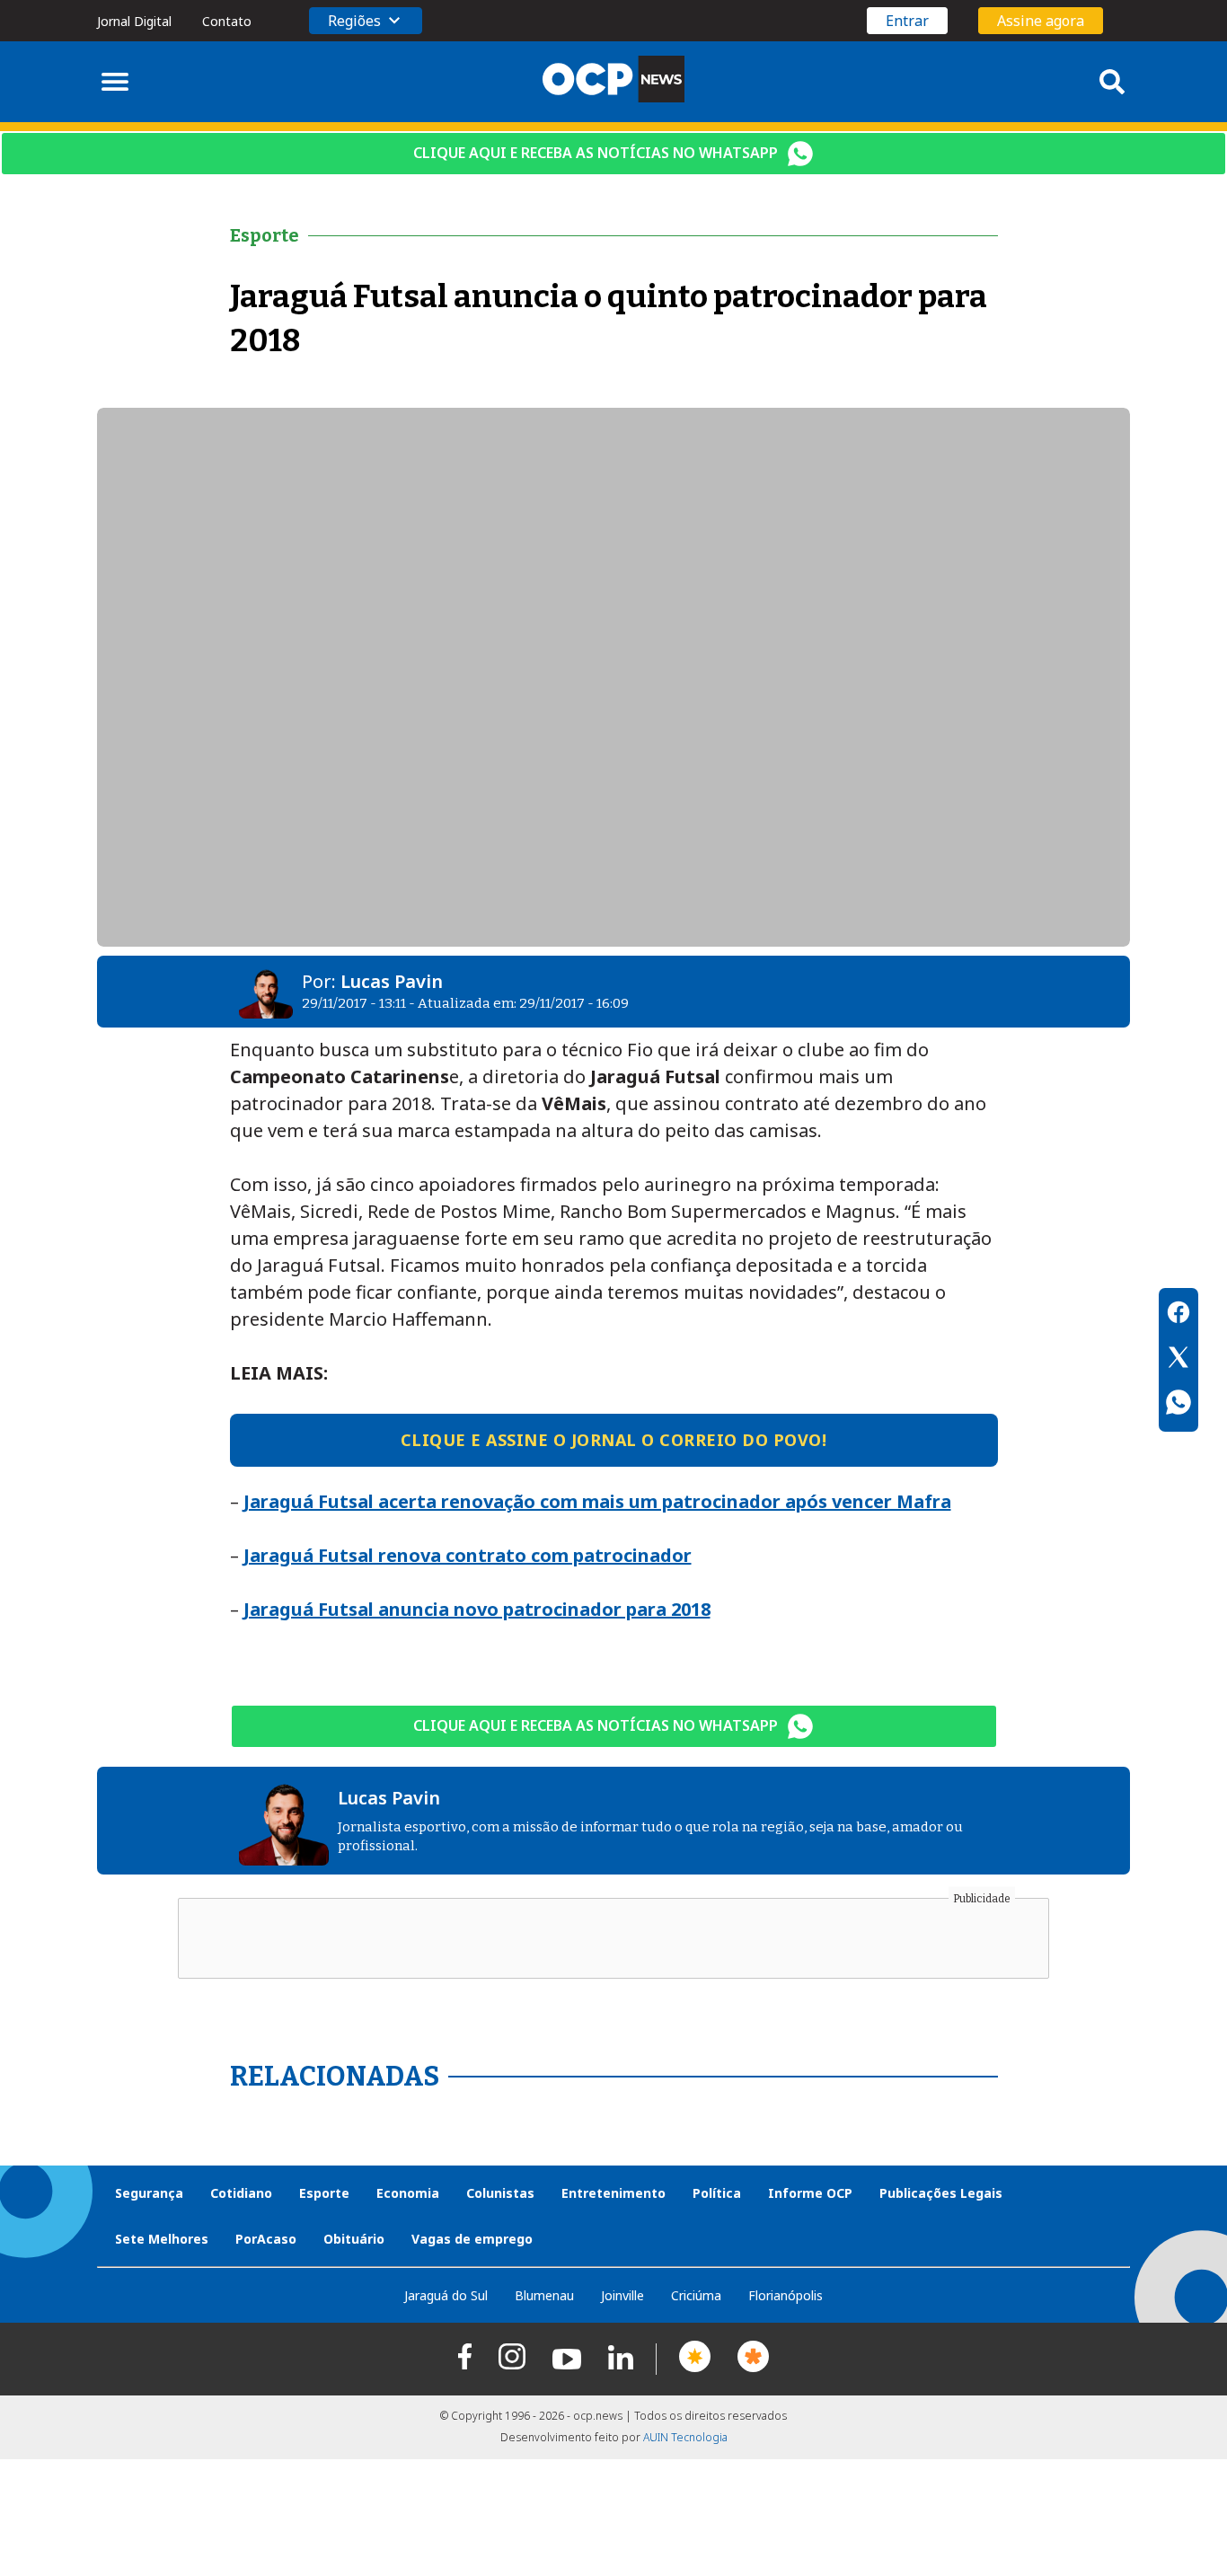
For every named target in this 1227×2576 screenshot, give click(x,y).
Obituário (354, 2239)
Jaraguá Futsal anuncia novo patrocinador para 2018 (477, 1609)
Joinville (622, 2295)
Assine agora (1041, 21)
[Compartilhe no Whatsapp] (1178, 1405)
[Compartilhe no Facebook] (1178, 1315)
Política (717, 2193)
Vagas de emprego (472, 2239)
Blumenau (544, 2295)
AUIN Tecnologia (685, 2437)
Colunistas (500, 2193)
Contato (227, 21)
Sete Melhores (162, 2239)
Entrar (907, 21)
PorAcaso (266, 2239)
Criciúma (696, 2295)
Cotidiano (241, 2193)
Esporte (324, 2193)
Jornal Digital (134, 21)
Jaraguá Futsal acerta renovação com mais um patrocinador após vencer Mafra (597, 1501)
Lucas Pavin (392, 981)
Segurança (149, 2193)
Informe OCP (810, 2193)
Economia (408, 2193)
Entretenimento (613, 2193)
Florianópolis (786, 2295)
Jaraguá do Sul (446, 2295)
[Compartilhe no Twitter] (1178, 1360)
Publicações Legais (941, 2193)
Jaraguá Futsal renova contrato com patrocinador (468, 1555)
